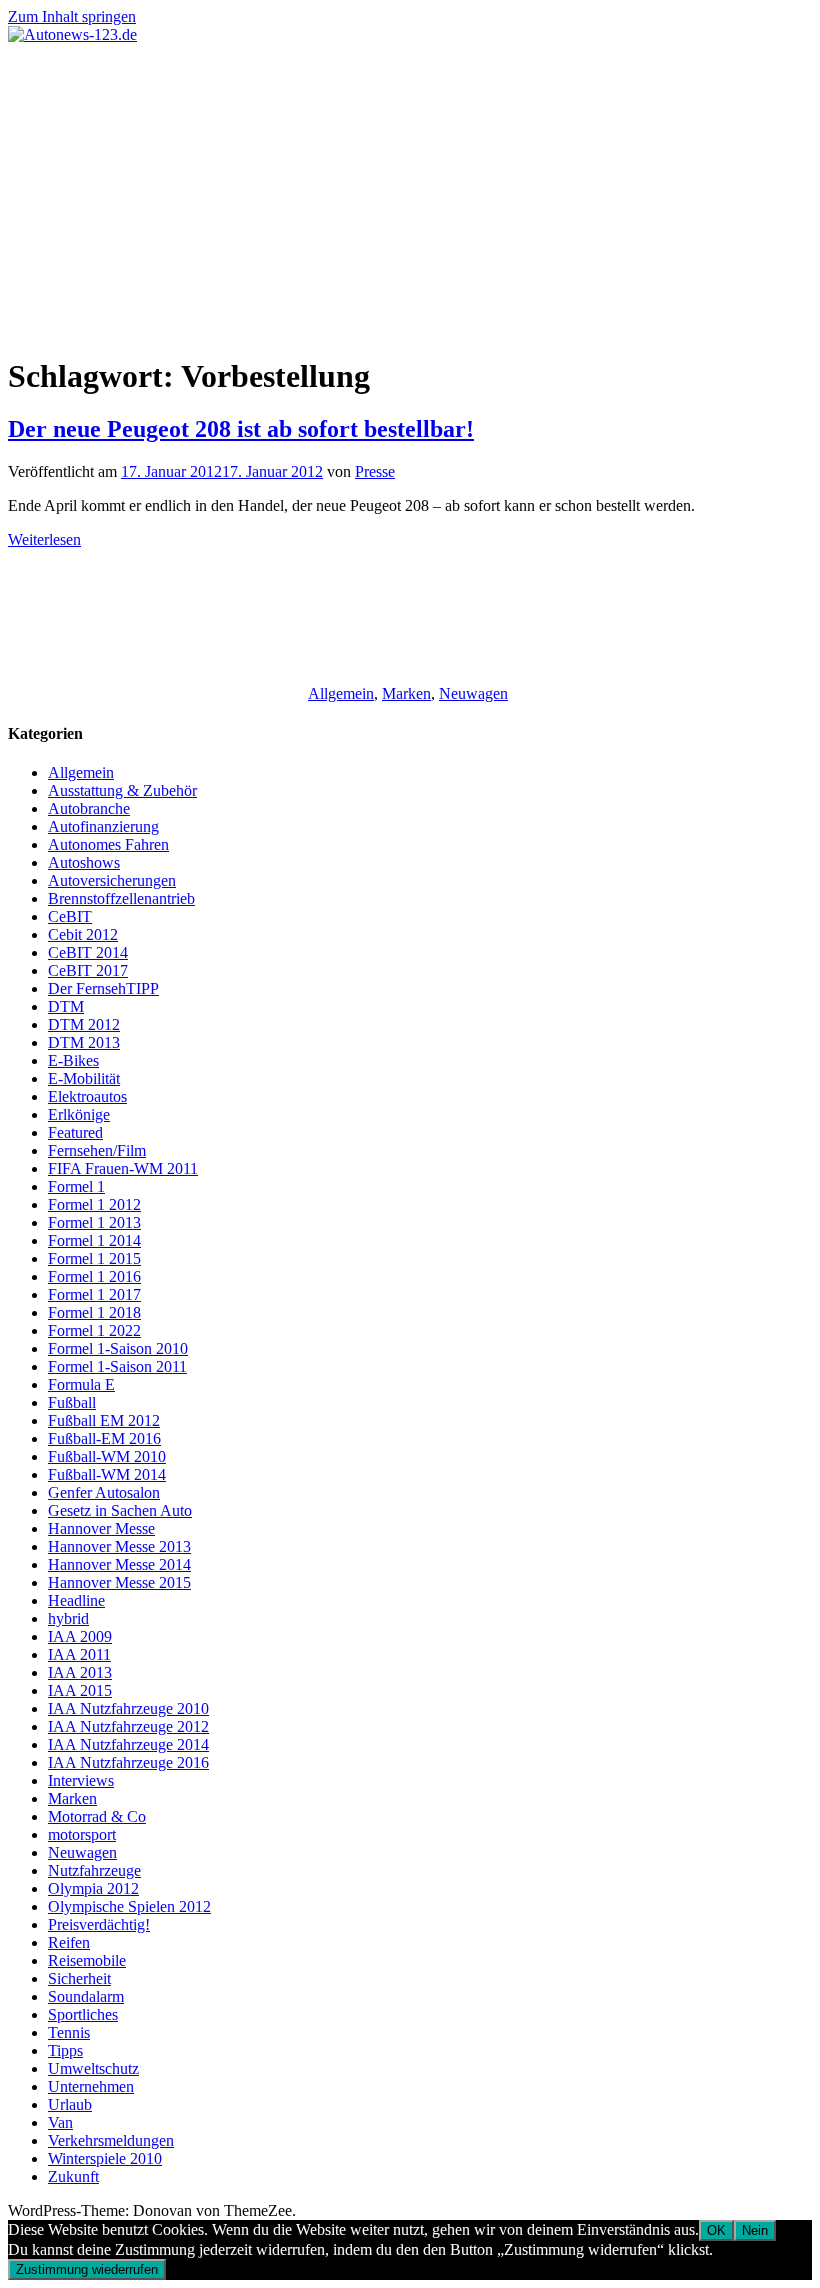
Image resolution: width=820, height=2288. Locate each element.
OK (716, 2230)
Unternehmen (91, 2086)
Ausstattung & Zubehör (122, 790)
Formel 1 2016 (94, 1276)
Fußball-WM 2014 (107, 1474)
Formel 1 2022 (94, 1330)
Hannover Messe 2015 (119, 1582)
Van (60, 2122)
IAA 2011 (79, 1654)
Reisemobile (87, 1960)
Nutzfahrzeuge (94, 1870)
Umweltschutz (93, 2068)
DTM (66, 1006)
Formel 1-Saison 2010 (118, 1348)
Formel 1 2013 (94, 1222)
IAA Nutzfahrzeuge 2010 (128, 1708)
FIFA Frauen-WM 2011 (123, 1168)
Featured (75, 1132)
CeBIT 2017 (88, 970)
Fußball (72, 1402)
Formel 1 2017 (94, 1294)
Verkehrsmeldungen (111, 2140)
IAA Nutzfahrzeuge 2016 (128, 1762)
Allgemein (341, 693)
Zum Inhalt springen (72, 16)
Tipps (65, 2050)
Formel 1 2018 (94, 1312)
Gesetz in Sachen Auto (120, 1510)
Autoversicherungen (112, 880)
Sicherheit (79, 1978)
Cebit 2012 (83, 934)
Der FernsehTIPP (103, 988)
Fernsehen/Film (97, 1150)
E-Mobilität (84, 1078)
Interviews (81, 1780)
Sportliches (83, 2014)
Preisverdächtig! (99, 1924)
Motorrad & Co (97, 1816)
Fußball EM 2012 (104, 1420)
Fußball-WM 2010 (107, 1456)
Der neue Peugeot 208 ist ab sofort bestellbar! (241, 429)
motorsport (82, 1834)
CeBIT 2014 (88, 952)
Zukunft (73, 2176)
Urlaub (70, 2104)
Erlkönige (79, 1114)
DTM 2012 (84, 1024)
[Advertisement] (410, 194)
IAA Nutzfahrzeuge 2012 (128, 1726)
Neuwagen (473, 693)
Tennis (69, 2032)
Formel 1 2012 (94, 1204)
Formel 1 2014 (94, 1240)
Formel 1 (76, 1186)
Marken (406, 693)
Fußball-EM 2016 (104, 1438)
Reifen (69, 1942)
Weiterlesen (44, 539)
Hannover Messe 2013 (119, 1546)
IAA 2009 (80, 1636)
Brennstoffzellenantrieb (121, 898)
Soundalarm (86, 1996)
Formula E (81, 1384)
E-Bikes (73, 1060)
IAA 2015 (80, 1690)
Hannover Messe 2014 (119, 1564)
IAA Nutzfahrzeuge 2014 (128, 1744)
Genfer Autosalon (104, 1492)
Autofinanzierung (103, 826)
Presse (375, 471)
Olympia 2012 (93, 1888)
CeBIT (70, 916)
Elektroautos (87, 1096)
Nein (755, 2230)
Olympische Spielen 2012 (129, 1906)
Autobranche (89, 808)
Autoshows (84, 862)
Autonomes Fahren (108, 844)
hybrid (68, 1618)
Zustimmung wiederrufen (87, 2269)
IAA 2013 (80, 1672)
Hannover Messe (101, 1528)
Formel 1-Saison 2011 (117, 1366)
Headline (76, 1600)
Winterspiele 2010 (105, 2158)
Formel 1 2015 (94, 1258)
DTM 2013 (84, 1042)
